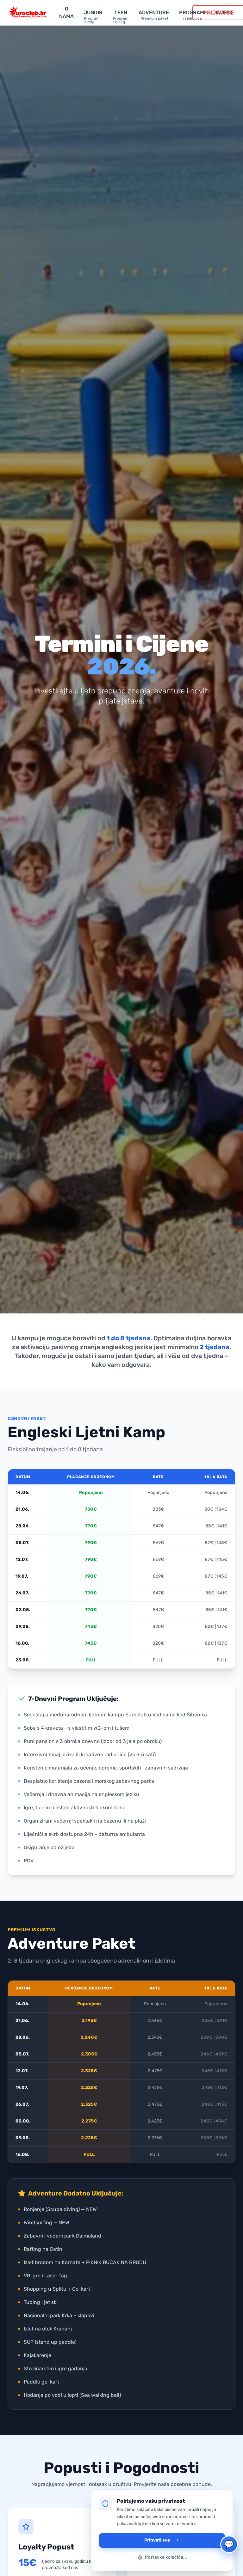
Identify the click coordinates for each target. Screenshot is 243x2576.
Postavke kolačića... (166, 2557)
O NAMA (66, 12)
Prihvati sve (157, 2540)
